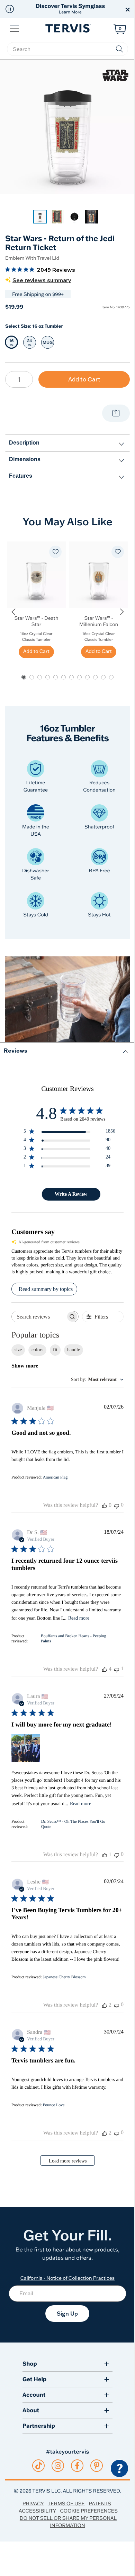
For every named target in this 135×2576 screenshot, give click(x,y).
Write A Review (71, 1194)
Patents (100, 2504)
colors (37, 1350)
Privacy (33, 2504)
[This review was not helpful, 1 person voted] (117, 1669)
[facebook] (77, 2466)
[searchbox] (67, 49)
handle (74, 1350)
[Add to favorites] (55, 552)
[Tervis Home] (67, 28)
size (18, 1350)
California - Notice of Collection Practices (68, 2278)
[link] (40, 217)
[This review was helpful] (105, 1669)
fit (55, 1350)
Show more (25, 1366)
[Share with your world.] (116, 413)
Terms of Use (66, 2504)
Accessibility (37, 2511)
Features (21, 476)
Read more (79, 1618)
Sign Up (67, 2314)
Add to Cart (84, 379)
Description (24, 443)
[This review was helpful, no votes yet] (105, 1505)
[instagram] (58, 2466)
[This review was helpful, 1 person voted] (105, 1855)
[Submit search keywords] (119, 49)
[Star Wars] (116, 75)
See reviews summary (42, 280)
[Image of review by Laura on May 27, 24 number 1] (26, 1748)
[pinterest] (97, 2466)
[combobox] (97, 1380)
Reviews (16, 1050)
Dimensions (25, 459)
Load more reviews (68, 2161)
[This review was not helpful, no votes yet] (117, 1505)
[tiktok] (39, 2466)
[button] (10, 9)
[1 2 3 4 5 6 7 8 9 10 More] (19, 379)
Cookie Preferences (89, 2511)
